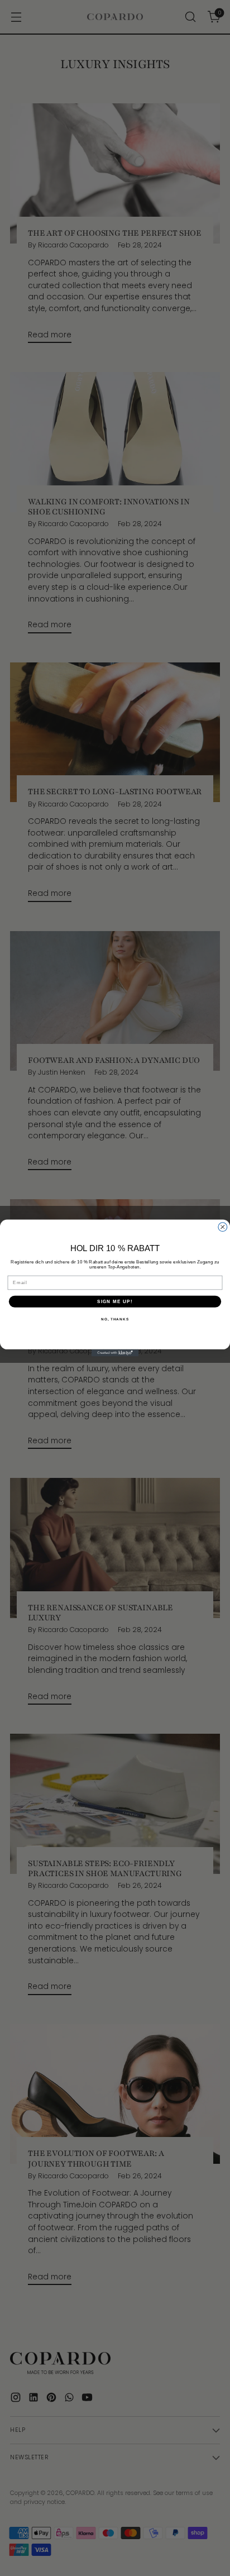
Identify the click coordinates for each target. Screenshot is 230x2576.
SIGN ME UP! (115, 1302)
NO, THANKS (115, 1319)
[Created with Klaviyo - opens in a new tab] (115, 1353)
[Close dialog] (223, 1227)
